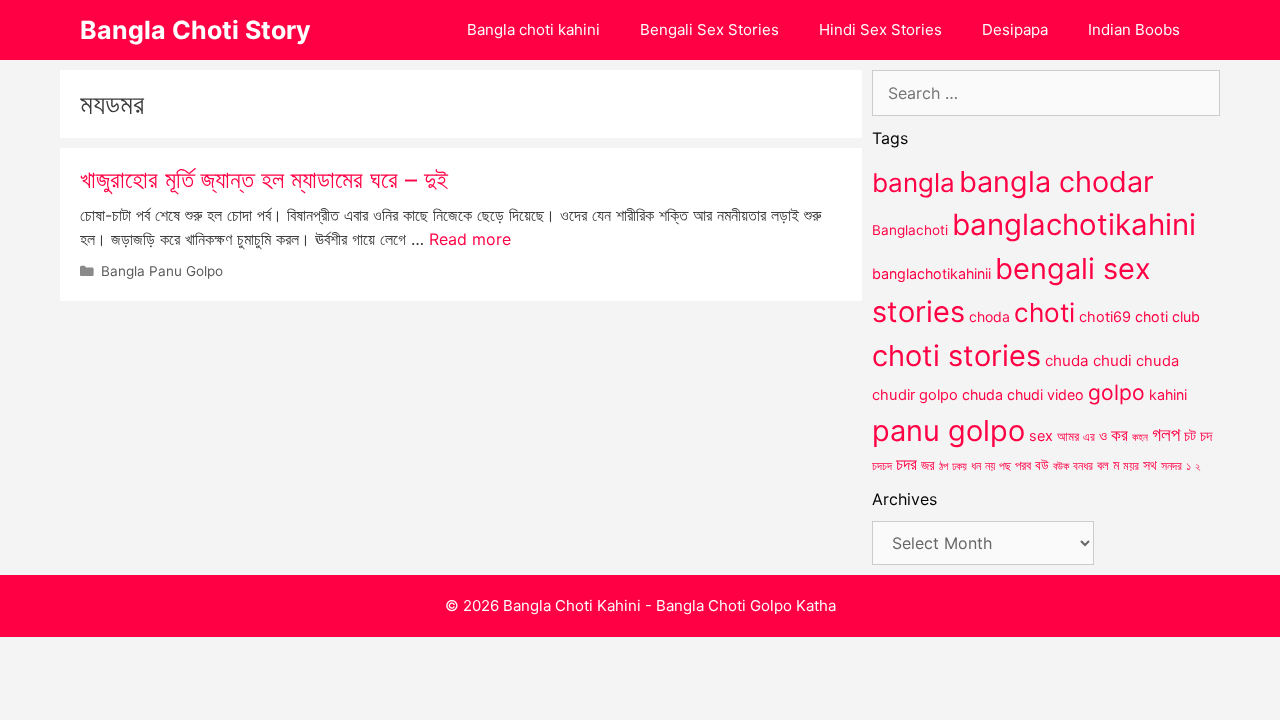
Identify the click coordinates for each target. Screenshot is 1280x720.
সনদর (1171, 466)
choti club (1167, 316)
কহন (1140, 437)
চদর (906, 464)
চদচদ (882, 466)
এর (1089, 436)
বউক (1061, 466)
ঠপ (943, 466)
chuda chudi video (1023, 394)
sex (1041, 435)
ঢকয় (959, 466)
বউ (1042, 465)
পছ (1005, 466)
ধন (976, 466)
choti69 (1105, 316)
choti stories (956, 355)
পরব (1023, 465)
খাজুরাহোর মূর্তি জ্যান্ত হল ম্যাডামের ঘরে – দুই (264, 179)
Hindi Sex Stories (880, 29)
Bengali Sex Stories (709, 29)
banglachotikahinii (931, 273)
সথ (1150, 464)
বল (1103, 465)
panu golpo (948, 430)
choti (1044, 312)
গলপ (1166, 434)
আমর (1068, 436)
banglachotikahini (1074, 224)
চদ (1206, 436)
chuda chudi (1088, 360)
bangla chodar (1056, 181)
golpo (1116, 392)
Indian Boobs (1134, 29)
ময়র (1131, 465)
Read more (470, 239)
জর (928, 465)
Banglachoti (910, 230)
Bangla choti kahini (533, 29)
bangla (913, 182)
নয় (990, 466)
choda (989, 316)
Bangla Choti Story (195, 30)
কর (1119, 434)
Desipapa (1015, 29)
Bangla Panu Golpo (162, 271)
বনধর (1083, 466)
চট (1190, 435)
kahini (1168, 394)
